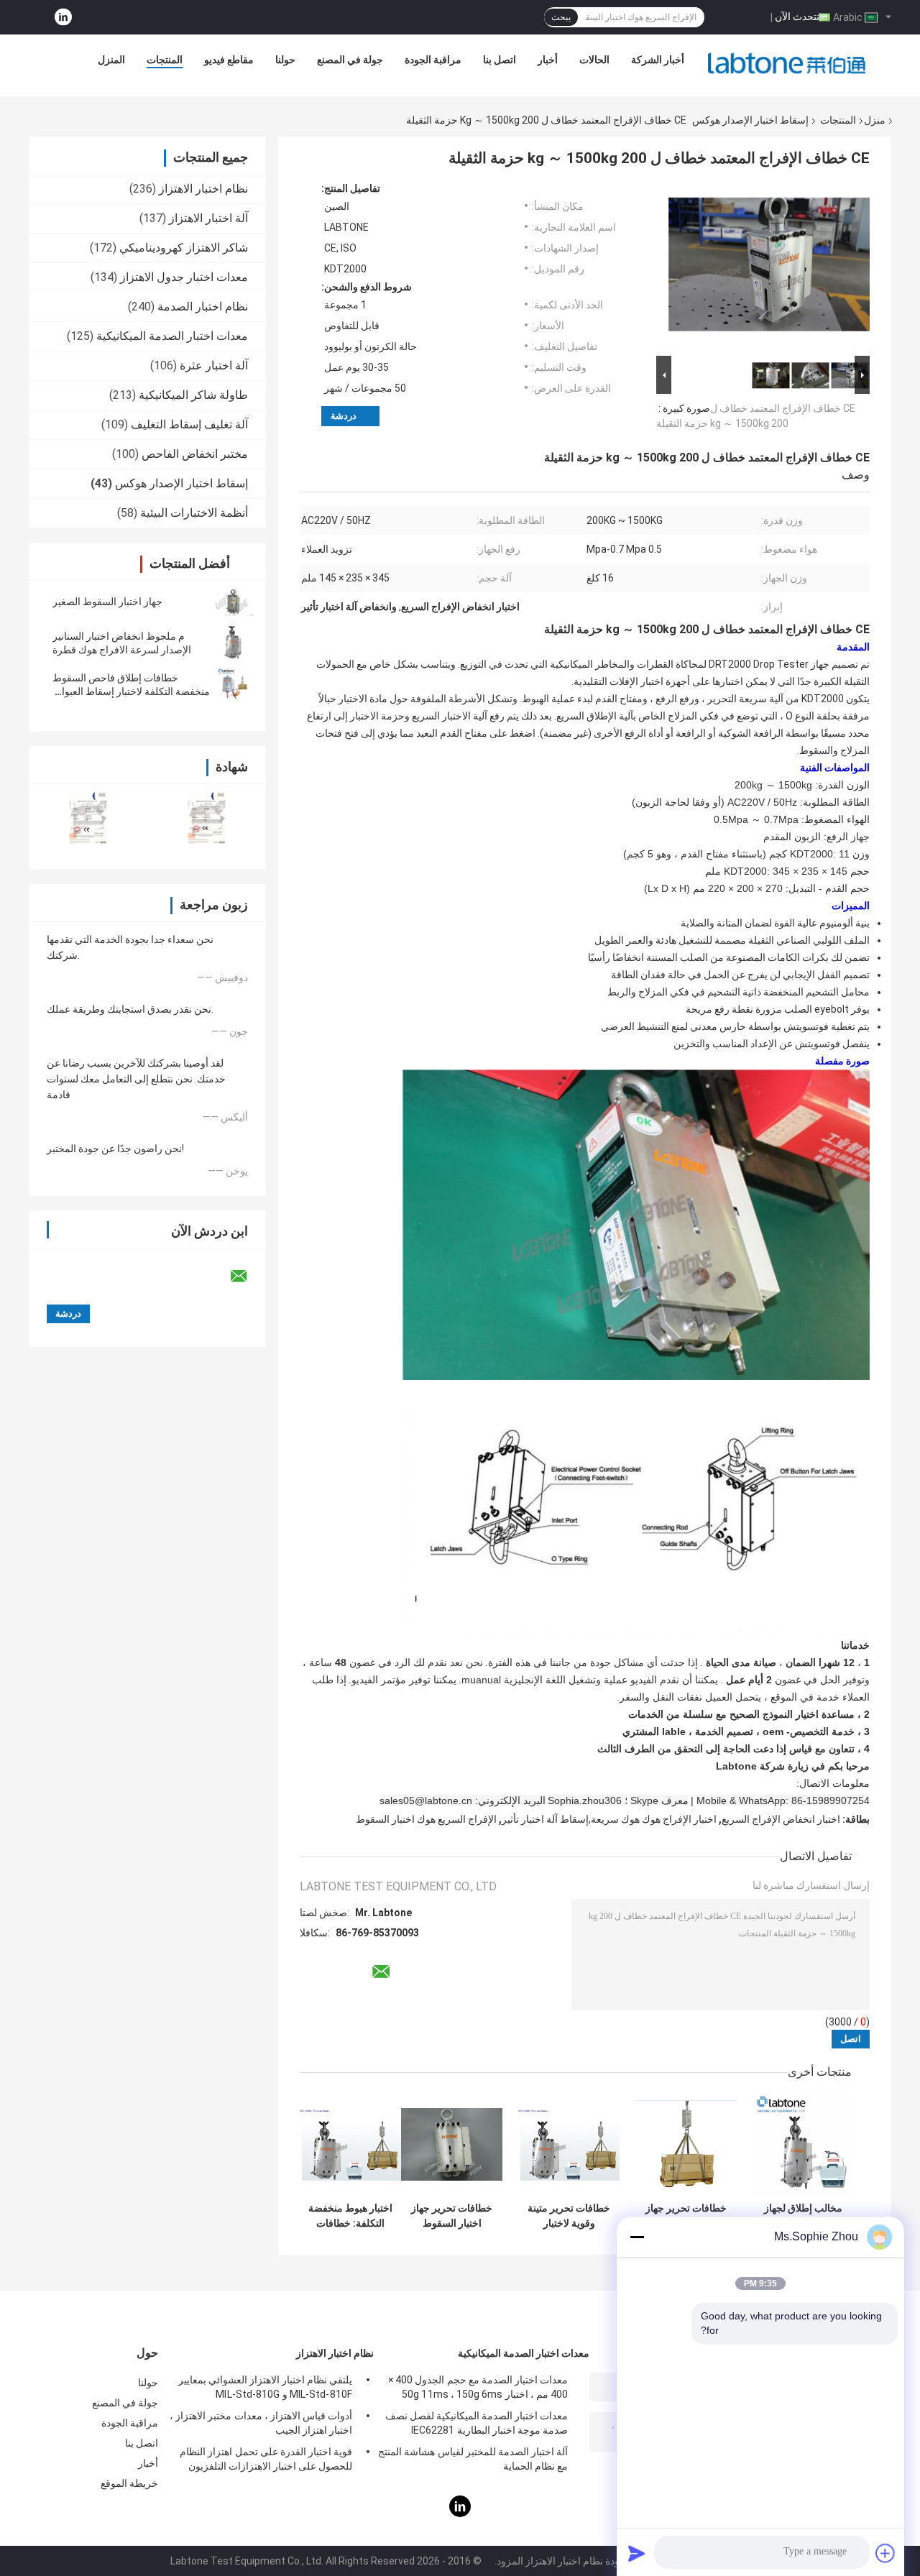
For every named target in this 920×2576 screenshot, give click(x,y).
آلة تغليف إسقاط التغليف (189, 424)
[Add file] (885, 2553)
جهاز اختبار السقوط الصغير (107, 602)
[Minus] (637, 2237)
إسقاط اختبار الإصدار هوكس (750, 120)
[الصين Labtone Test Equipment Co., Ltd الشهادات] (88, 818)
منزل (875, 120)
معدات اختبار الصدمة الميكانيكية (172, 336)
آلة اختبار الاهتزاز (208, 218)
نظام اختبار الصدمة (203, 307)
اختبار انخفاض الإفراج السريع (781, 1819)
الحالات (594, 60)
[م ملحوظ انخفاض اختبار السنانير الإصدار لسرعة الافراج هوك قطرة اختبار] (234, 643)
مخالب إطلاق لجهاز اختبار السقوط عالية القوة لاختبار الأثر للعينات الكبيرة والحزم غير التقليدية (803, 2216)
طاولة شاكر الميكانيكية (193, 395)
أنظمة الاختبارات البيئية (194, 513)
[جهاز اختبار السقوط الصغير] (234, 602)
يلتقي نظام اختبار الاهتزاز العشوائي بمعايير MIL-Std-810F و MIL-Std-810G (265, 2387)
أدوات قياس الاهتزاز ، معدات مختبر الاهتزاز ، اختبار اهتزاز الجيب (261, 2423)
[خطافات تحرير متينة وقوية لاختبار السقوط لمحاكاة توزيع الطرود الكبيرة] (569, 2144)
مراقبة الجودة (433, 60)
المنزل (111, 60)
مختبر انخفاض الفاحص (195, 454)
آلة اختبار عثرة (214, 365)
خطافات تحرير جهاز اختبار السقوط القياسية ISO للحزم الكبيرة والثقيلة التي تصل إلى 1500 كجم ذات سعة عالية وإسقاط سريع (686, 2216)
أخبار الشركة (658, 60)
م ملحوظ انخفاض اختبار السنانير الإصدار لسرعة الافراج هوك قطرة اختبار (122, 650)
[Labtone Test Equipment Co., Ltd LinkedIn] (63, 18)
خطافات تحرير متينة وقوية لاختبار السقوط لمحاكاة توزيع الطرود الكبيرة (569, 2216)
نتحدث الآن (797, 17)
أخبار (548, 60)
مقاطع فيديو (229, 60)
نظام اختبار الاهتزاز (203, 189)
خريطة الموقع (129, 2483)
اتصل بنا (500, 60)
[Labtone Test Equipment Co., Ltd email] (248, 1276)
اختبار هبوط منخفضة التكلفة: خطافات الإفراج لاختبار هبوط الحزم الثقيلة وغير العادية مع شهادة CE (350, 2216)
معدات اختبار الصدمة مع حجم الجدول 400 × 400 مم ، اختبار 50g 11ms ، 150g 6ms (478, 2387)
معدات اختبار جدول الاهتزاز (184, 277)
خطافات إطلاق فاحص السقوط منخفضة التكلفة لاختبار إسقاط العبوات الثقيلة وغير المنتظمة (131, 691)
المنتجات (165, 60)
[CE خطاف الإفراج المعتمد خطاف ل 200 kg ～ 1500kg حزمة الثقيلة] (769, 267)
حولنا (285, 60)
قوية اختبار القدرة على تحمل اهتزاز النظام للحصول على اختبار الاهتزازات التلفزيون (266, 2459)
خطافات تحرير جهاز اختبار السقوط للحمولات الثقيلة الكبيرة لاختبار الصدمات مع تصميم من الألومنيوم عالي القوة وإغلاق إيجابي (452, 2216)
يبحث (561, 17)
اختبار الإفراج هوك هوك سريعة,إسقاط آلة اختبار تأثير (609, 1819)
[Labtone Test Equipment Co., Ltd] (787, 63)
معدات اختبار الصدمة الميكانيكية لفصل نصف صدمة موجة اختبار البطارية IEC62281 (477, 2423)
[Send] (637, 2553)
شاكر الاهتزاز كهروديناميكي (184, 248)
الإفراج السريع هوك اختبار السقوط (426, 1819)
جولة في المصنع (350, 60)
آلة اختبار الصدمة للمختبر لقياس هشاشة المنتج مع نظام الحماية (473, 2459)
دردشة (344, 416)
